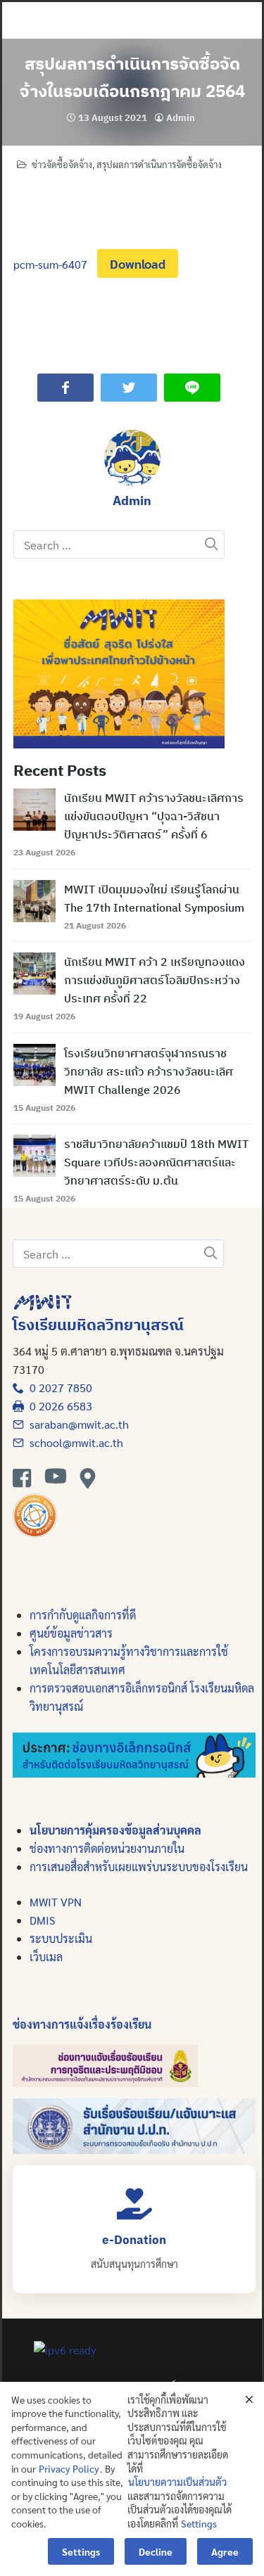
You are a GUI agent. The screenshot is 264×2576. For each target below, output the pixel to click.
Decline (156, 2551)
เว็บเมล (46, 1957)
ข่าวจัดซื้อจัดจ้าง (62, 164)
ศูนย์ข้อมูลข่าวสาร (71, 1633)
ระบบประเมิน (61, 1938)
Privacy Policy (69, 2468)
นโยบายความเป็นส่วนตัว (177, 2482)
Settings (199, 2523)
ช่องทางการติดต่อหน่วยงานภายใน (107, 1848)
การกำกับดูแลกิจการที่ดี (83, 1615)
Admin (181, 118)
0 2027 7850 (58, 1388)
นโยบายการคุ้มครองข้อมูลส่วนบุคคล (115, 1830)
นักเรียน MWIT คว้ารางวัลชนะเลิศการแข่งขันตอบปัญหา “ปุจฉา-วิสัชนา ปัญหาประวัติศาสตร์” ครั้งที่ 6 (154, 816)
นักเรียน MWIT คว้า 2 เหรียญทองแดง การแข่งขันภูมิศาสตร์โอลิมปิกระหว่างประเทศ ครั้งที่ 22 (155, 980)
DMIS (42, 1920)
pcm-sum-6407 (50, 264)
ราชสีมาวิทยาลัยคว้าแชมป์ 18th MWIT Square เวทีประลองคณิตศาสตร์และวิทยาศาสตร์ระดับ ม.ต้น (156, 1162)
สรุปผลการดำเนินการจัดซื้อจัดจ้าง (159, 164)
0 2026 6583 (58, 1406)
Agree (225, 2551)
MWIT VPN (56, 1902)
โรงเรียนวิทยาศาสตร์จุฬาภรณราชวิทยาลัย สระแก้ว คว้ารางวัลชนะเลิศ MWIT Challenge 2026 (149, 1071)
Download (138, 263)
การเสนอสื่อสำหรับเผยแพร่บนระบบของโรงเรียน (139, 1867)
